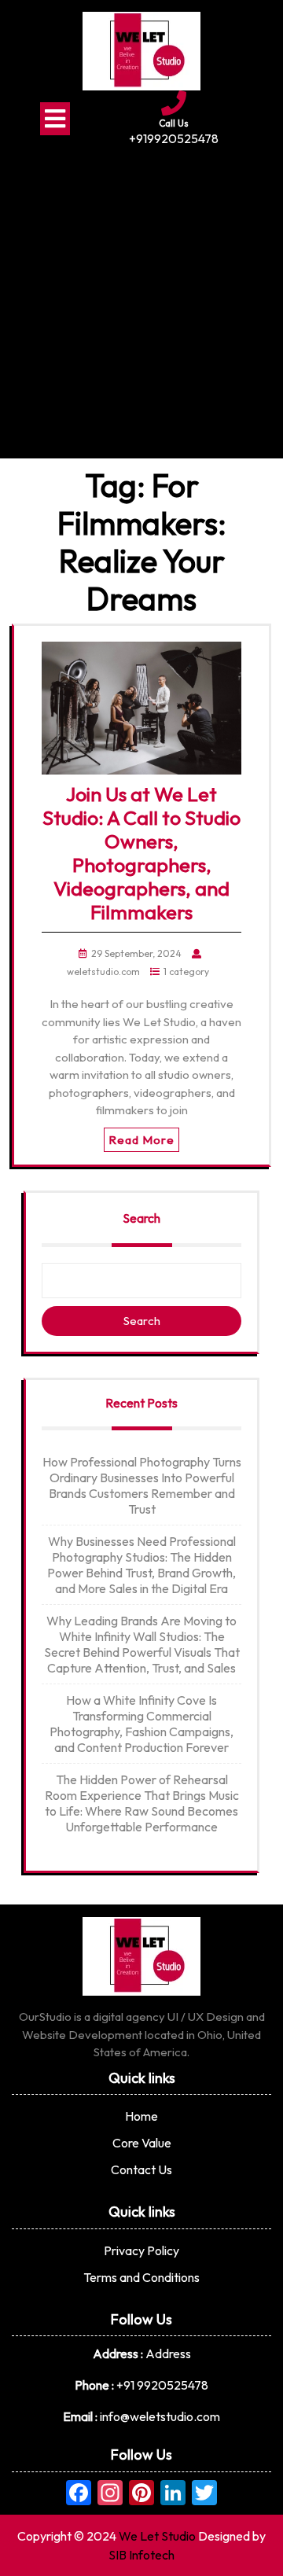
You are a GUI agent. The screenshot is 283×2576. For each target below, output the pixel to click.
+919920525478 (174, 138)
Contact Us (141, 2169)
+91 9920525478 (162, 2385)
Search (141, 1218)
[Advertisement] (141, 297)
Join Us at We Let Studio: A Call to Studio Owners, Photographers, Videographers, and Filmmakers (141, 853)
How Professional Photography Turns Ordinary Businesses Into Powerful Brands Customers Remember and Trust (142, 1485)
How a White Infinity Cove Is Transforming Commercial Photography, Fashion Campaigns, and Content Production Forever (141, 1724)
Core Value (142, 2143)
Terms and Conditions (141, 2277)
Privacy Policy (141, 2250)
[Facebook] (79, 2494)
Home (141, 2116)
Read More (141, 1140)
